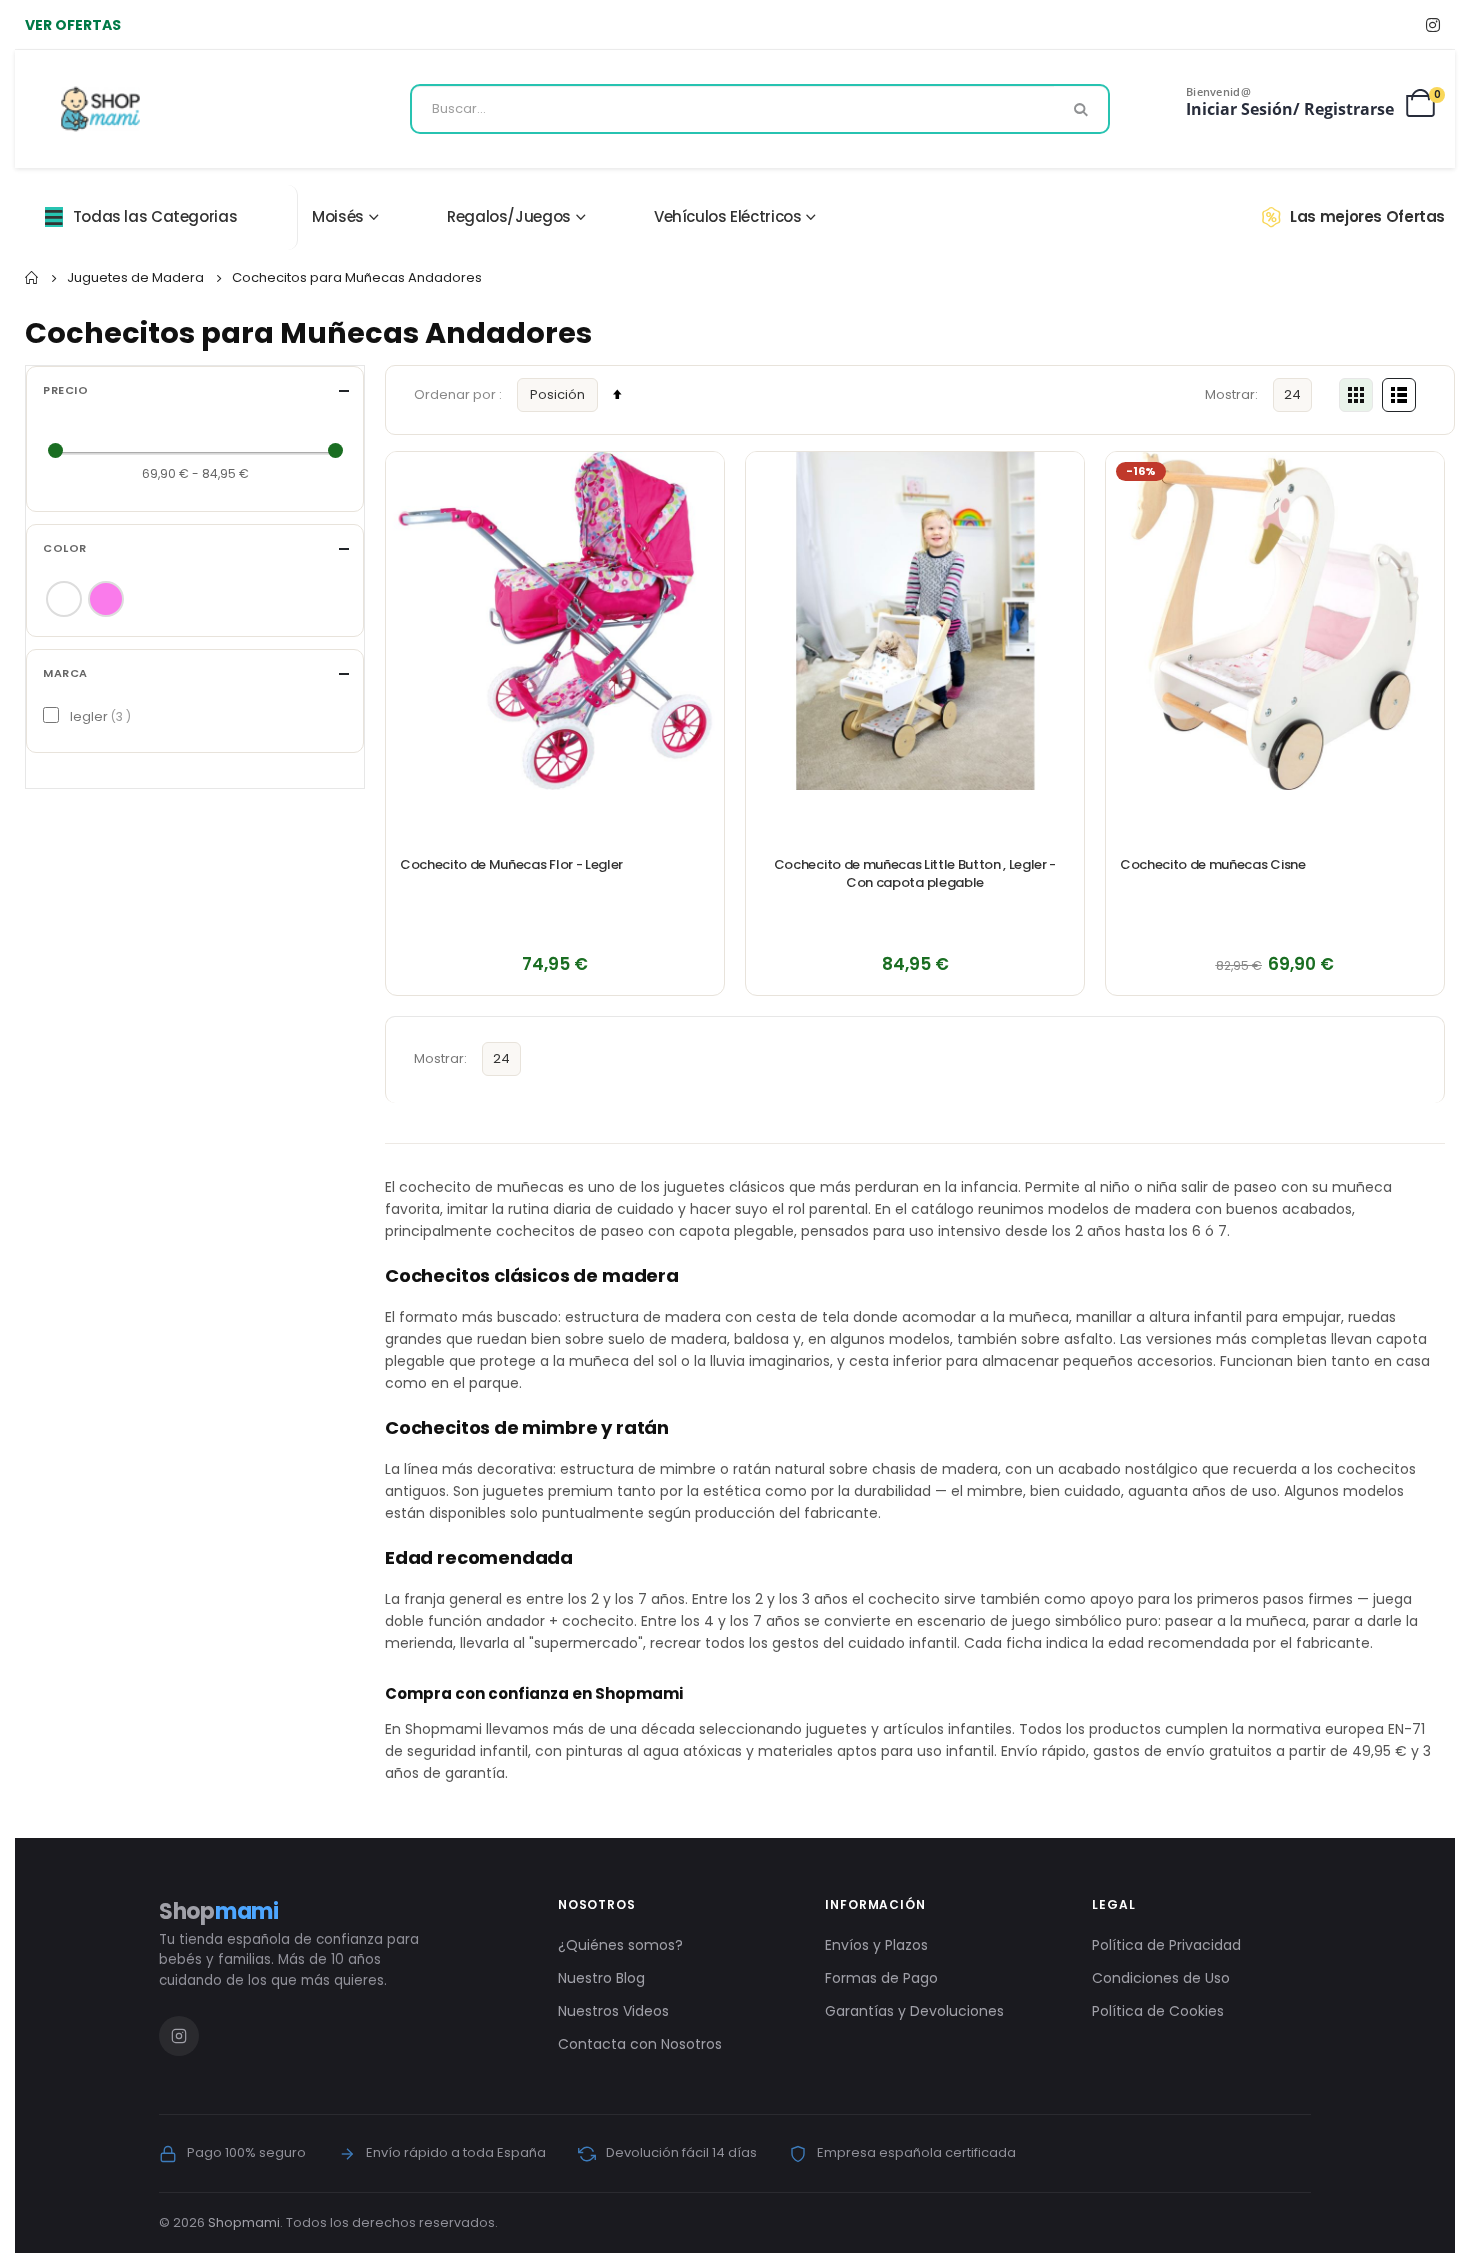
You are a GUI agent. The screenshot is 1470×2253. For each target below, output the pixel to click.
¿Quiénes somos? (620, 1945)
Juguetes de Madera (135, 277)
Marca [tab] (65, 673)
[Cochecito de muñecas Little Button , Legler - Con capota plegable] (915, 621)
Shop (219, 1911)
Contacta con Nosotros (640, 2044)
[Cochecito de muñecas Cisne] (1275, 621)
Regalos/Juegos (509, 216)
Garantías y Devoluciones (914, 2011)
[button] (698, 478)
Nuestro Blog (601, 1978)
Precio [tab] (65, 390)
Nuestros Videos (613, 2011)
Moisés (338, 216)
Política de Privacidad (1166, 1945)
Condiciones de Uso (1161, 1978)
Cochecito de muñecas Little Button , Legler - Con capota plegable (915, 874)
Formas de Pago (881, 1978)
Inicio (32, 278)
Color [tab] (65, 548)
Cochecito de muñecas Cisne (1213, 865)
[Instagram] (1432, 24)
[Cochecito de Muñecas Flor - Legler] (555, 621)
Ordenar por (456, 394)
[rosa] (106, 599)
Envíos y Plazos (876, 1945)
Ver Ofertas (73, 25)
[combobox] (760, 109)
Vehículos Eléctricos (728, 216)
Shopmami (244, 2222)
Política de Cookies (1158, 2011)
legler (98, 716)
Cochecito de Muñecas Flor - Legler (511, 865)
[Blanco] (64, 599)
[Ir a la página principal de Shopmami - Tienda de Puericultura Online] (100, 109)
